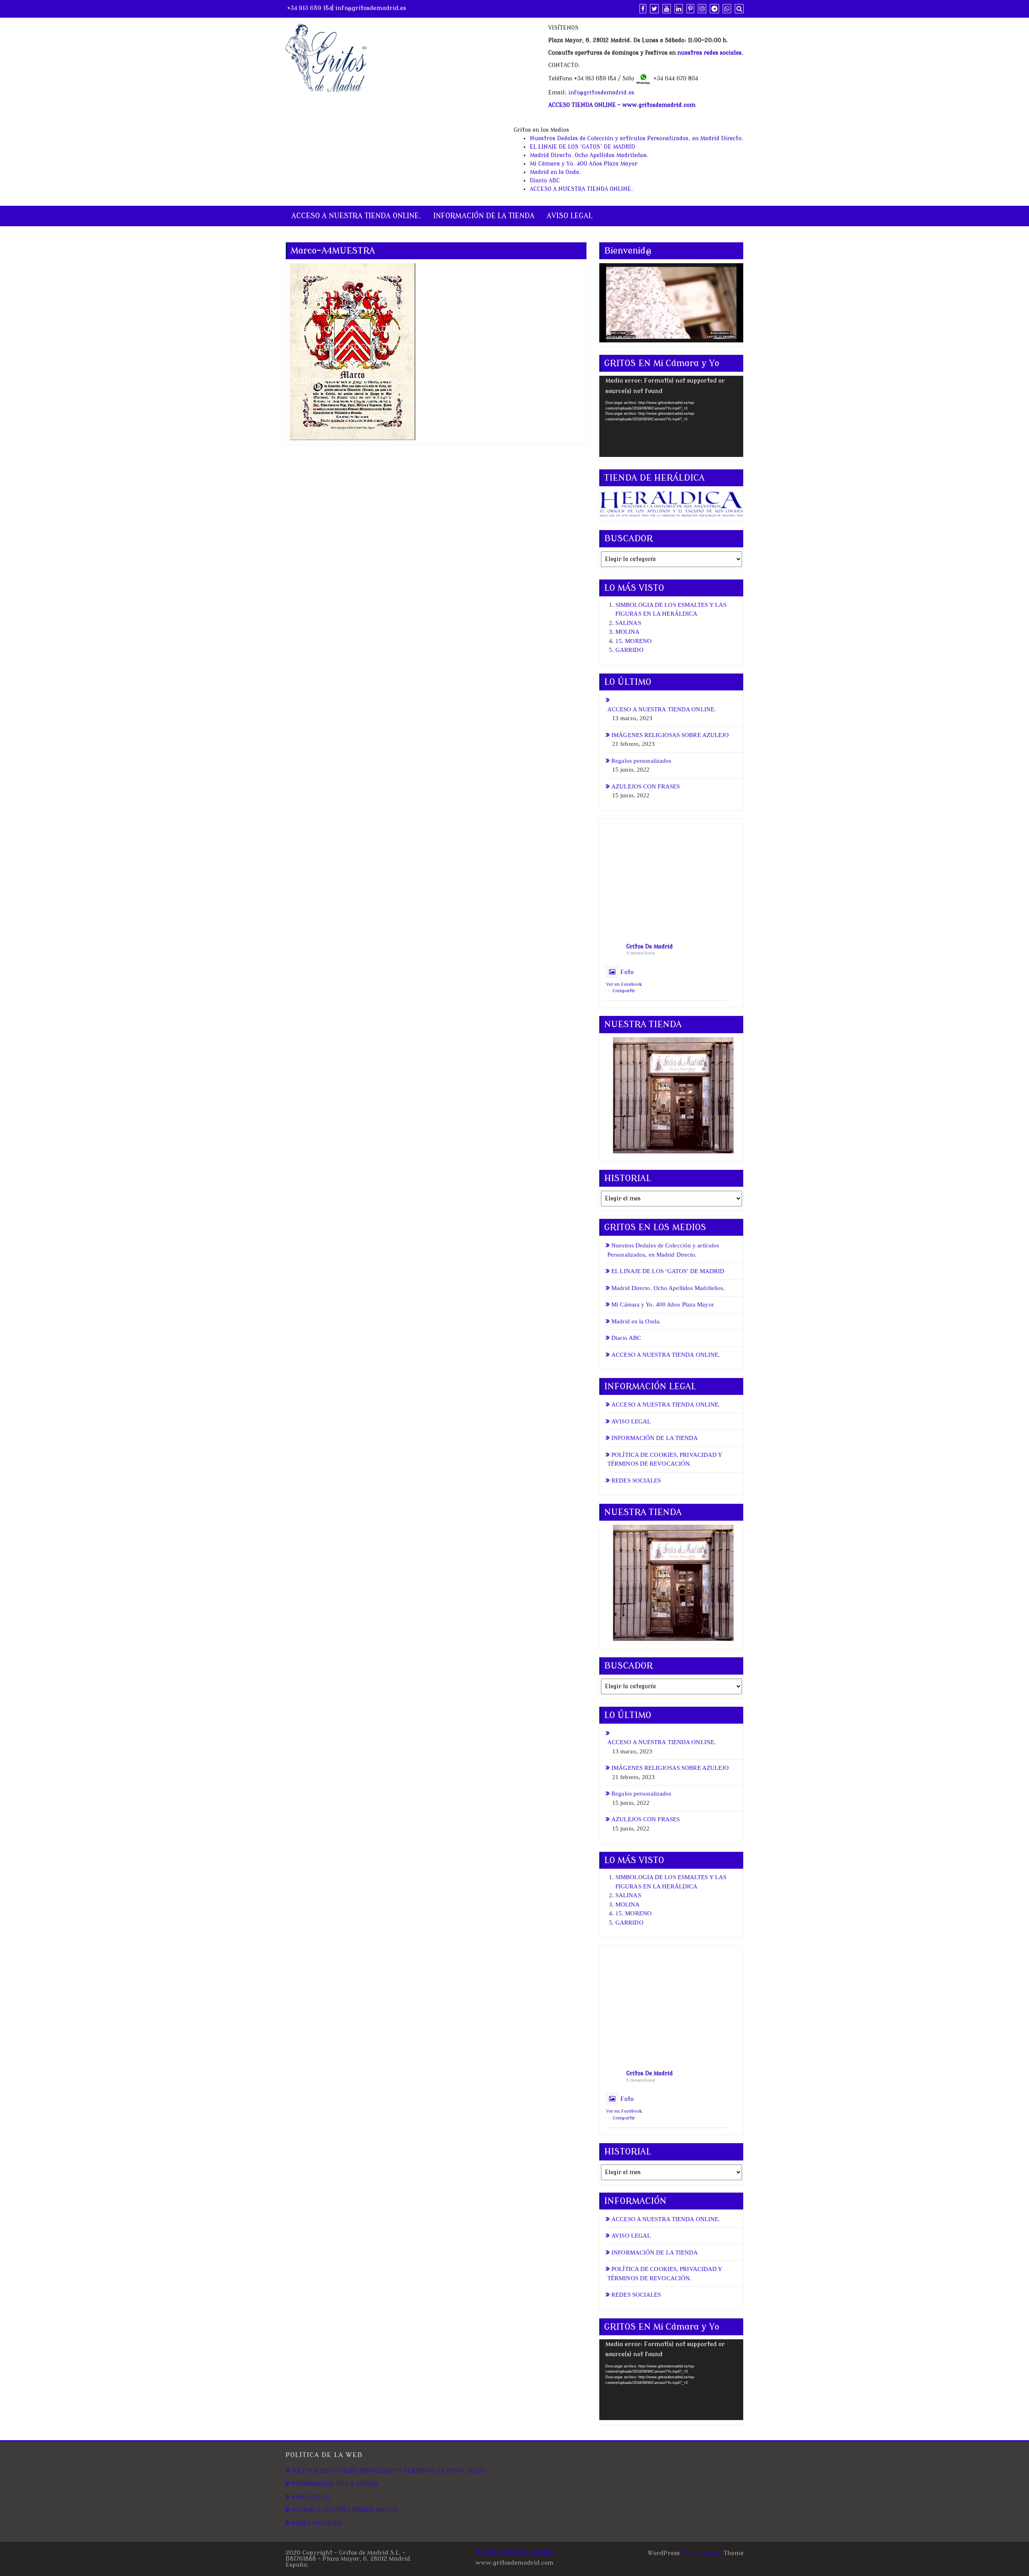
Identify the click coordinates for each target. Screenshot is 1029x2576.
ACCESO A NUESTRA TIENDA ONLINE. (581, 189)
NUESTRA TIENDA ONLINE (515, 2553)
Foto (627, 972)
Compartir (624, 991)
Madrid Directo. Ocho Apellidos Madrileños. (589, 155)
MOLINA (628, 632)
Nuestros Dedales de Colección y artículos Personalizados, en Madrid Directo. (637, 138)
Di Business (704, 2553)
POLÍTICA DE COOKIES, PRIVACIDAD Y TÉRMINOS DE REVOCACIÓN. (390, 2471)
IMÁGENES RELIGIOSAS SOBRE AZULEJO (670, 735)
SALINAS (628, 623)
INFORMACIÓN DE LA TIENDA (484, 216)
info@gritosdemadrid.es (371, 8)
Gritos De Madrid (650, 947)
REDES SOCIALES (636, 1480)
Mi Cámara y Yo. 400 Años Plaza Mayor (584, 164)
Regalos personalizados (641, 761)
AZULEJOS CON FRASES (646, 786)
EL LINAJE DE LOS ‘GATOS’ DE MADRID (582, 147)
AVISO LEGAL (570, 216)
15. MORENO (633, 641)
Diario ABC (545, 181)
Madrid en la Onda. (555, 172)
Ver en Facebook (624, 984)
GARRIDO (629, 650)
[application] (671, 416)
